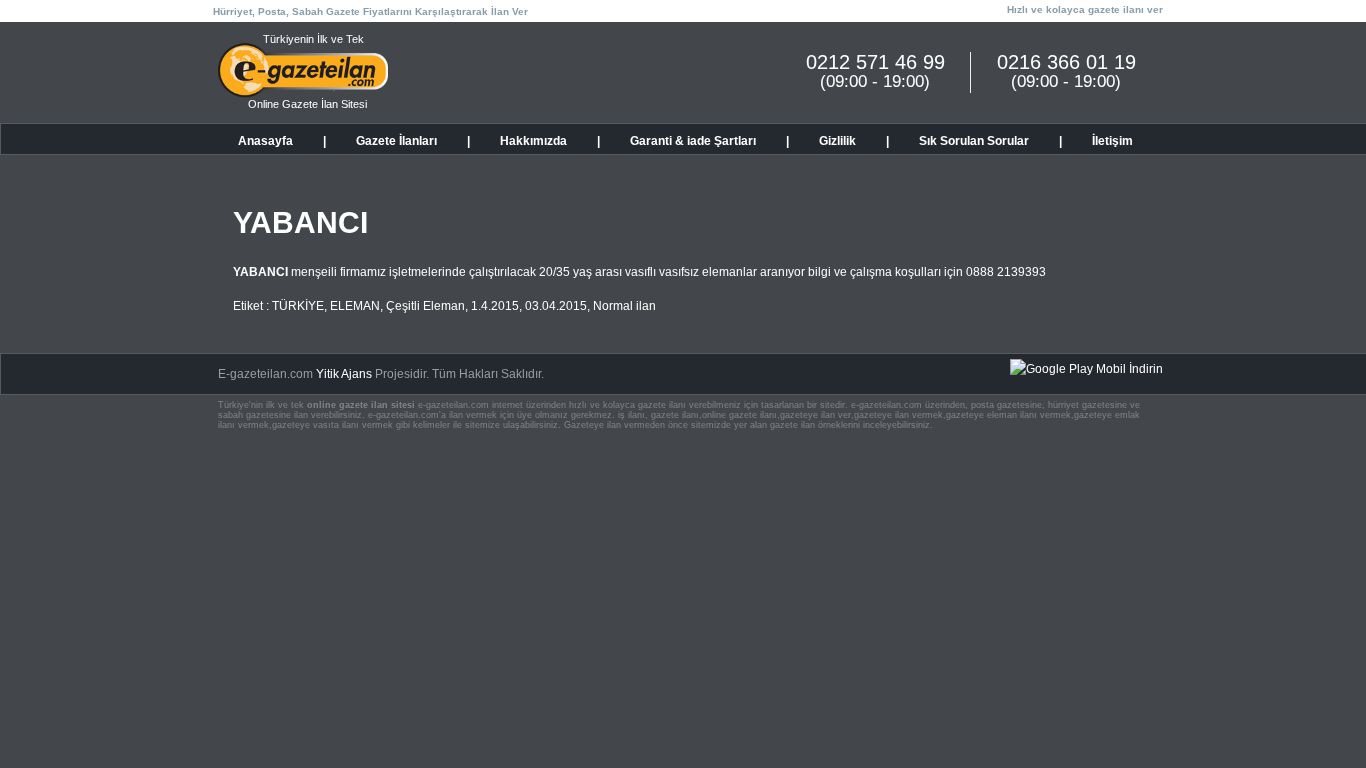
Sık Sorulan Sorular (974, 141)
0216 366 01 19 (1066, 62)
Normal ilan (624, 306)
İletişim (1112, 141)
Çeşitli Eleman (425, 306)
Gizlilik (837, 141)
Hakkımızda (533, 141)
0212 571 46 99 (875, 62)
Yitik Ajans (344, 374)
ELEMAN (355, 306)
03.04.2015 (556, 306)
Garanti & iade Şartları (693, 141)
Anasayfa (265, 141)
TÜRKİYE (298, 306)
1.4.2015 (495, 306)
